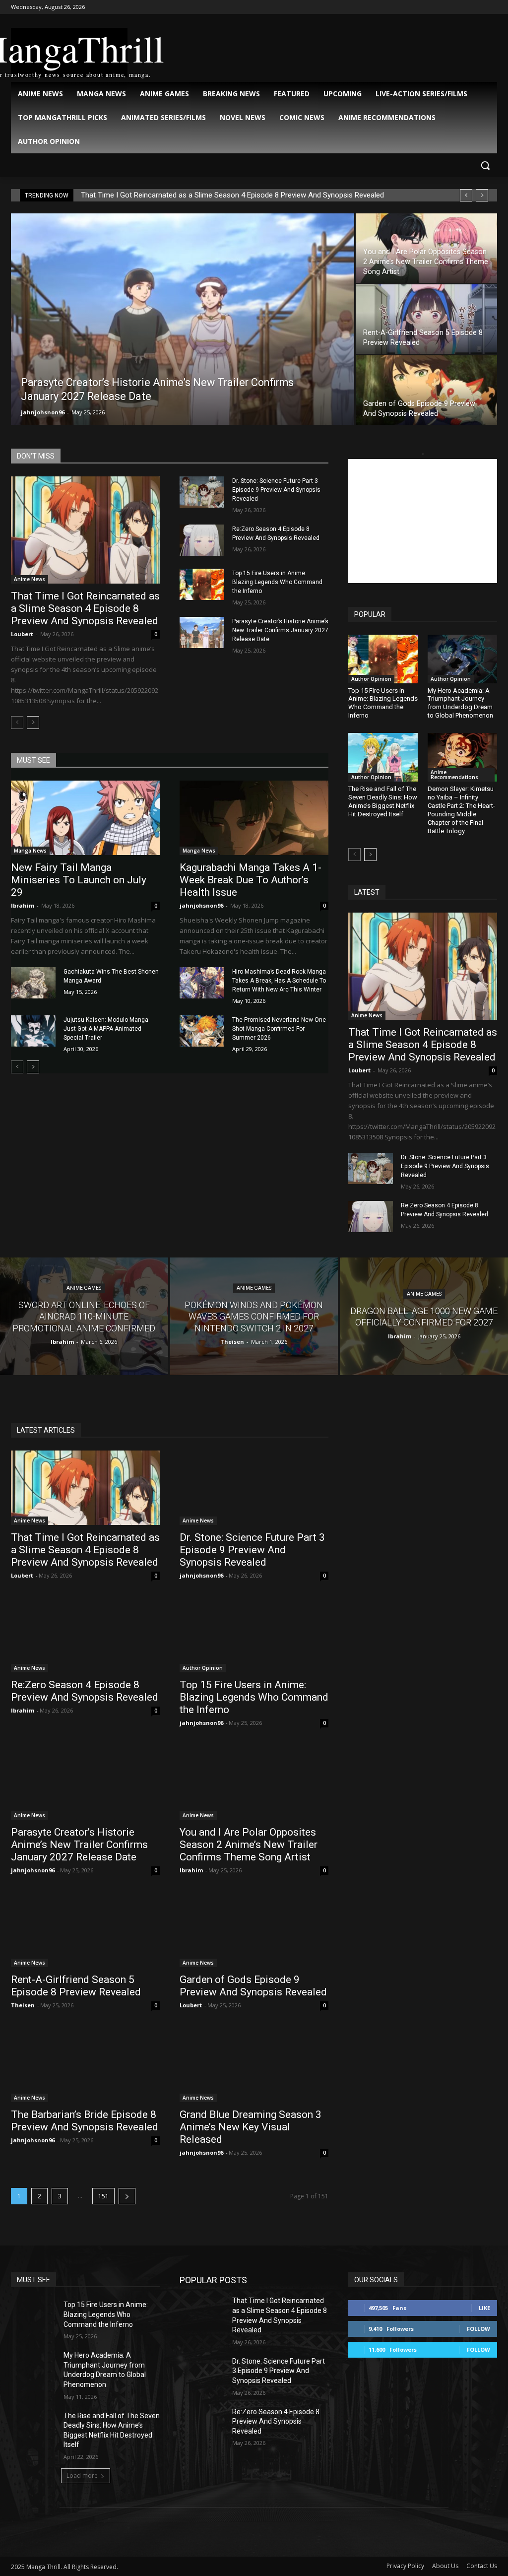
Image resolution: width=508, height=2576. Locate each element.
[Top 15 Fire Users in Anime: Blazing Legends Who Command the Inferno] (202, 584)
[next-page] (33, 723)
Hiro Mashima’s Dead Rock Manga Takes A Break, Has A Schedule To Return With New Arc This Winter (279, 981)
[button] (485, 165)
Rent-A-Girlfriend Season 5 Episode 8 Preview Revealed (76, 1986)
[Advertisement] (423, 521)
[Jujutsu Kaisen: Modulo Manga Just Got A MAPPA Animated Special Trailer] (33, 1031)
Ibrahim (23, 905)
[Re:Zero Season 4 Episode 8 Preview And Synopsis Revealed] (202, 540)
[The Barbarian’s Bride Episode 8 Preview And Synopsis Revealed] (85, 2065)
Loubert (22, 634)
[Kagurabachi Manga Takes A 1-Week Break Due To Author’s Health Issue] (254, 818)
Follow (478, 2329)
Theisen (23, 2005)
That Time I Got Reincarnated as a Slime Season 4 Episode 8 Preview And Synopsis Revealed (232, 195)
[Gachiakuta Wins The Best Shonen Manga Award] (33, 983)
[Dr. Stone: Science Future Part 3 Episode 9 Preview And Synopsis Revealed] (202, 492)
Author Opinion (371, 679)
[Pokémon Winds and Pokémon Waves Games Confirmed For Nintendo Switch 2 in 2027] (254, 1316)
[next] (482, 195)
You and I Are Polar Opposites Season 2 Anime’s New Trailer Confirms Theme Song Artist (249, 1845)
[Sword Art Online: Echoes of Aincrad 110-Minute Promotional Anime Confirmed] (84, 1316)
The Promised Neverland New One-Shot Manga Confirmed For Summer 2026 (280, 1029)
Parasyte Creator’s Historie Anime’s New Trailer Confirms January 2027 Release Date (280, 630)
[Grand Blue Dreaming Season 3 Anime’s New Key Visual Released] (254, 2065)
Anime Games (84, 1288)
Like (484, 2308)
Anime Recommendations (454, 775)
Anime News (30, 579)
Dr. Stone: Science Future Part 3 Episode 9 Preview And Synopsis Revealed (276, 490)
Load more (82, 2476)
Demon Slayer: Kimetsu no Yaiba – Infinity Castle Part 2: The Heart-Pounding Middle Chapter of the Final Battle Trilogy (461, 810)
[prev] (466, 195)
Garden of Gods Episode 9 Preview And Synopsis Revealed (253, 1986)
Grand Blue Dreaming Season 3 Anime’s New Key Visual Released (251, 2127)
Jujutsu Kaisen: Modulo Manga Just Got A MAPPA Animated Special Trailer (106, 1029)
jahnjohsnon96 (43, 412)
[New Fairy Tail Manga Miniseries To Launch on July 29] (85, 818)
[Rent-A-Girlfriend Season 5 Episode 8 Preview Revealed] (426, 319)
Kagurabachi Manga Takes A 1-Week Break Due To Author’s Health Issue (251, 880)
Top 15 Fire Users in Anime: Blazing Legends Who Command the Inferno (277, 582)
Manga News (30, 851)
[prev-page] (17, 723)
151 (103, 2196)
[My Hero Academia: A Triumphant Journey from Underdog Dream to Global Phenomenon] (462, 659)
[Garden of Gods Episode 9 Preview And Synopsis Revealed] (426, 390)
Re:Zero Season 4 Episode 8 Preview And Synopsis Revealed (85, 1691)
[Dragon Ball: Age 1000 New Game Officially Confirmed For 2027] (424, 1316)
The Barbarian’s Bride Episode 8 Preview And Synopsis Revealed (85, 2121)
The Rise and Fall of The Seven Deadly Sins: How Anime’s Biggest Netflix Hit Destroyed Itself (383, 801)
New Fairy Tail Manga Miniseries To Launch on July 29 (79, 880)
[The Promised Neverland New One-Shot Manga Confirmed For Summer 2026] (202, 1031)
